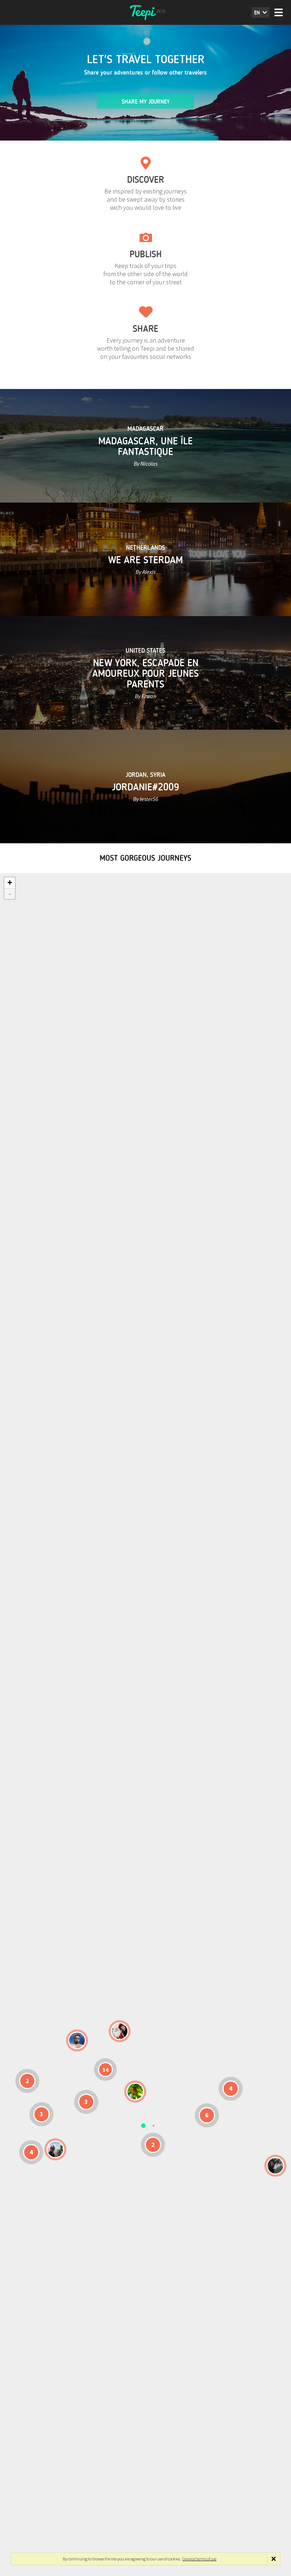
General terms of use (199, 2559)
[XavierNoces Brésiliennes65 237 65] (55, 2149)
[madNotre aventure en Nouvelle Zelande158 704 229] (275, 2166)
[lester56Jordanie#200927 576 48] (135, 2092)
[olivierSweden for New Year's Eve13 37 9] (120, 2031)
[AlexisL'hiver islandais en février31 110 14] (77, 2040)
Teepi (145, 12)
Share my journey (146, 102)
